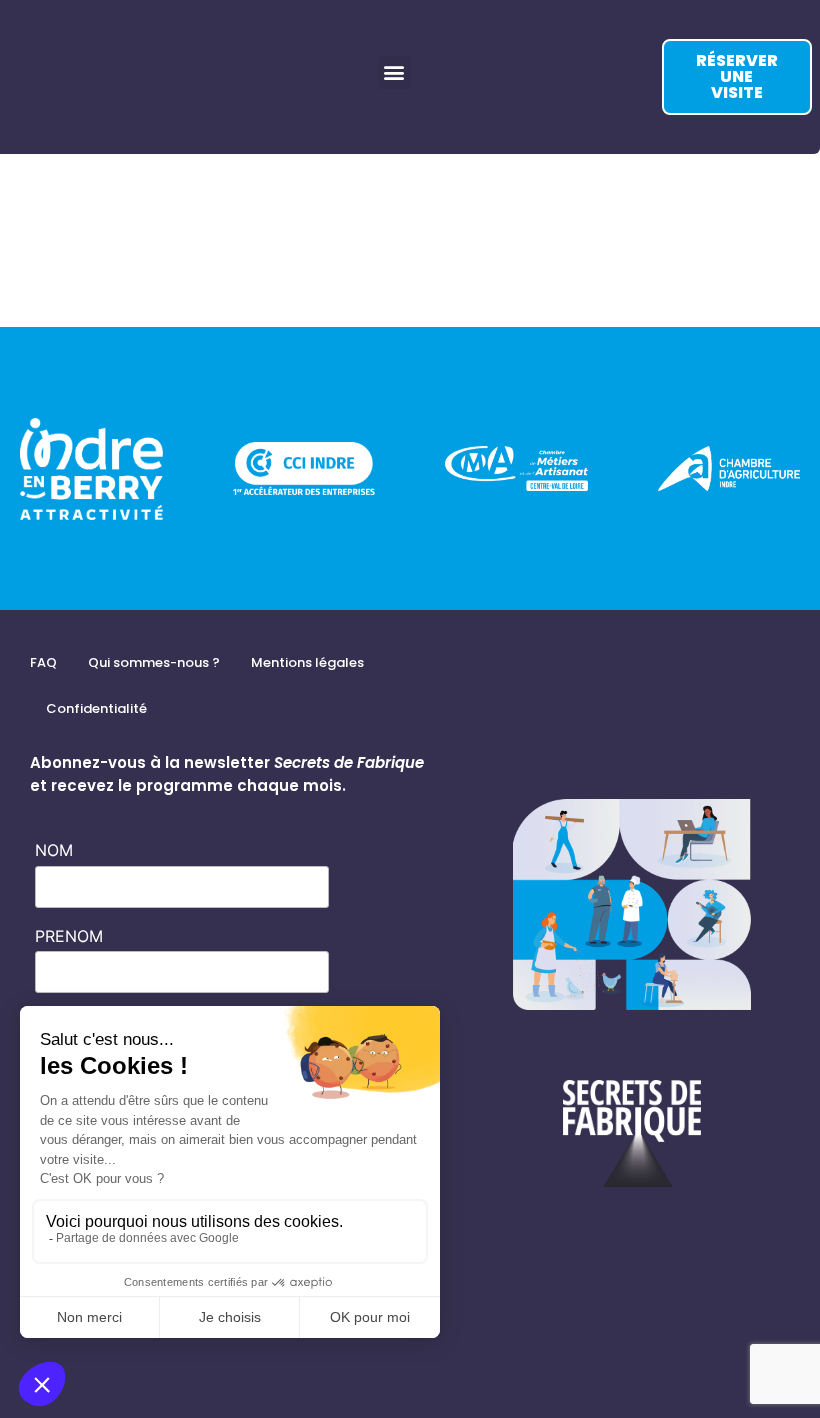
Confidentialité (96, 708)
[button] (394, 72)
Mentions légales (307, 662)
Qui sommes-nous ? (154, 662)
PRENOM (69, 936)
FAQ (43, 662)
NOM (54, 850)
